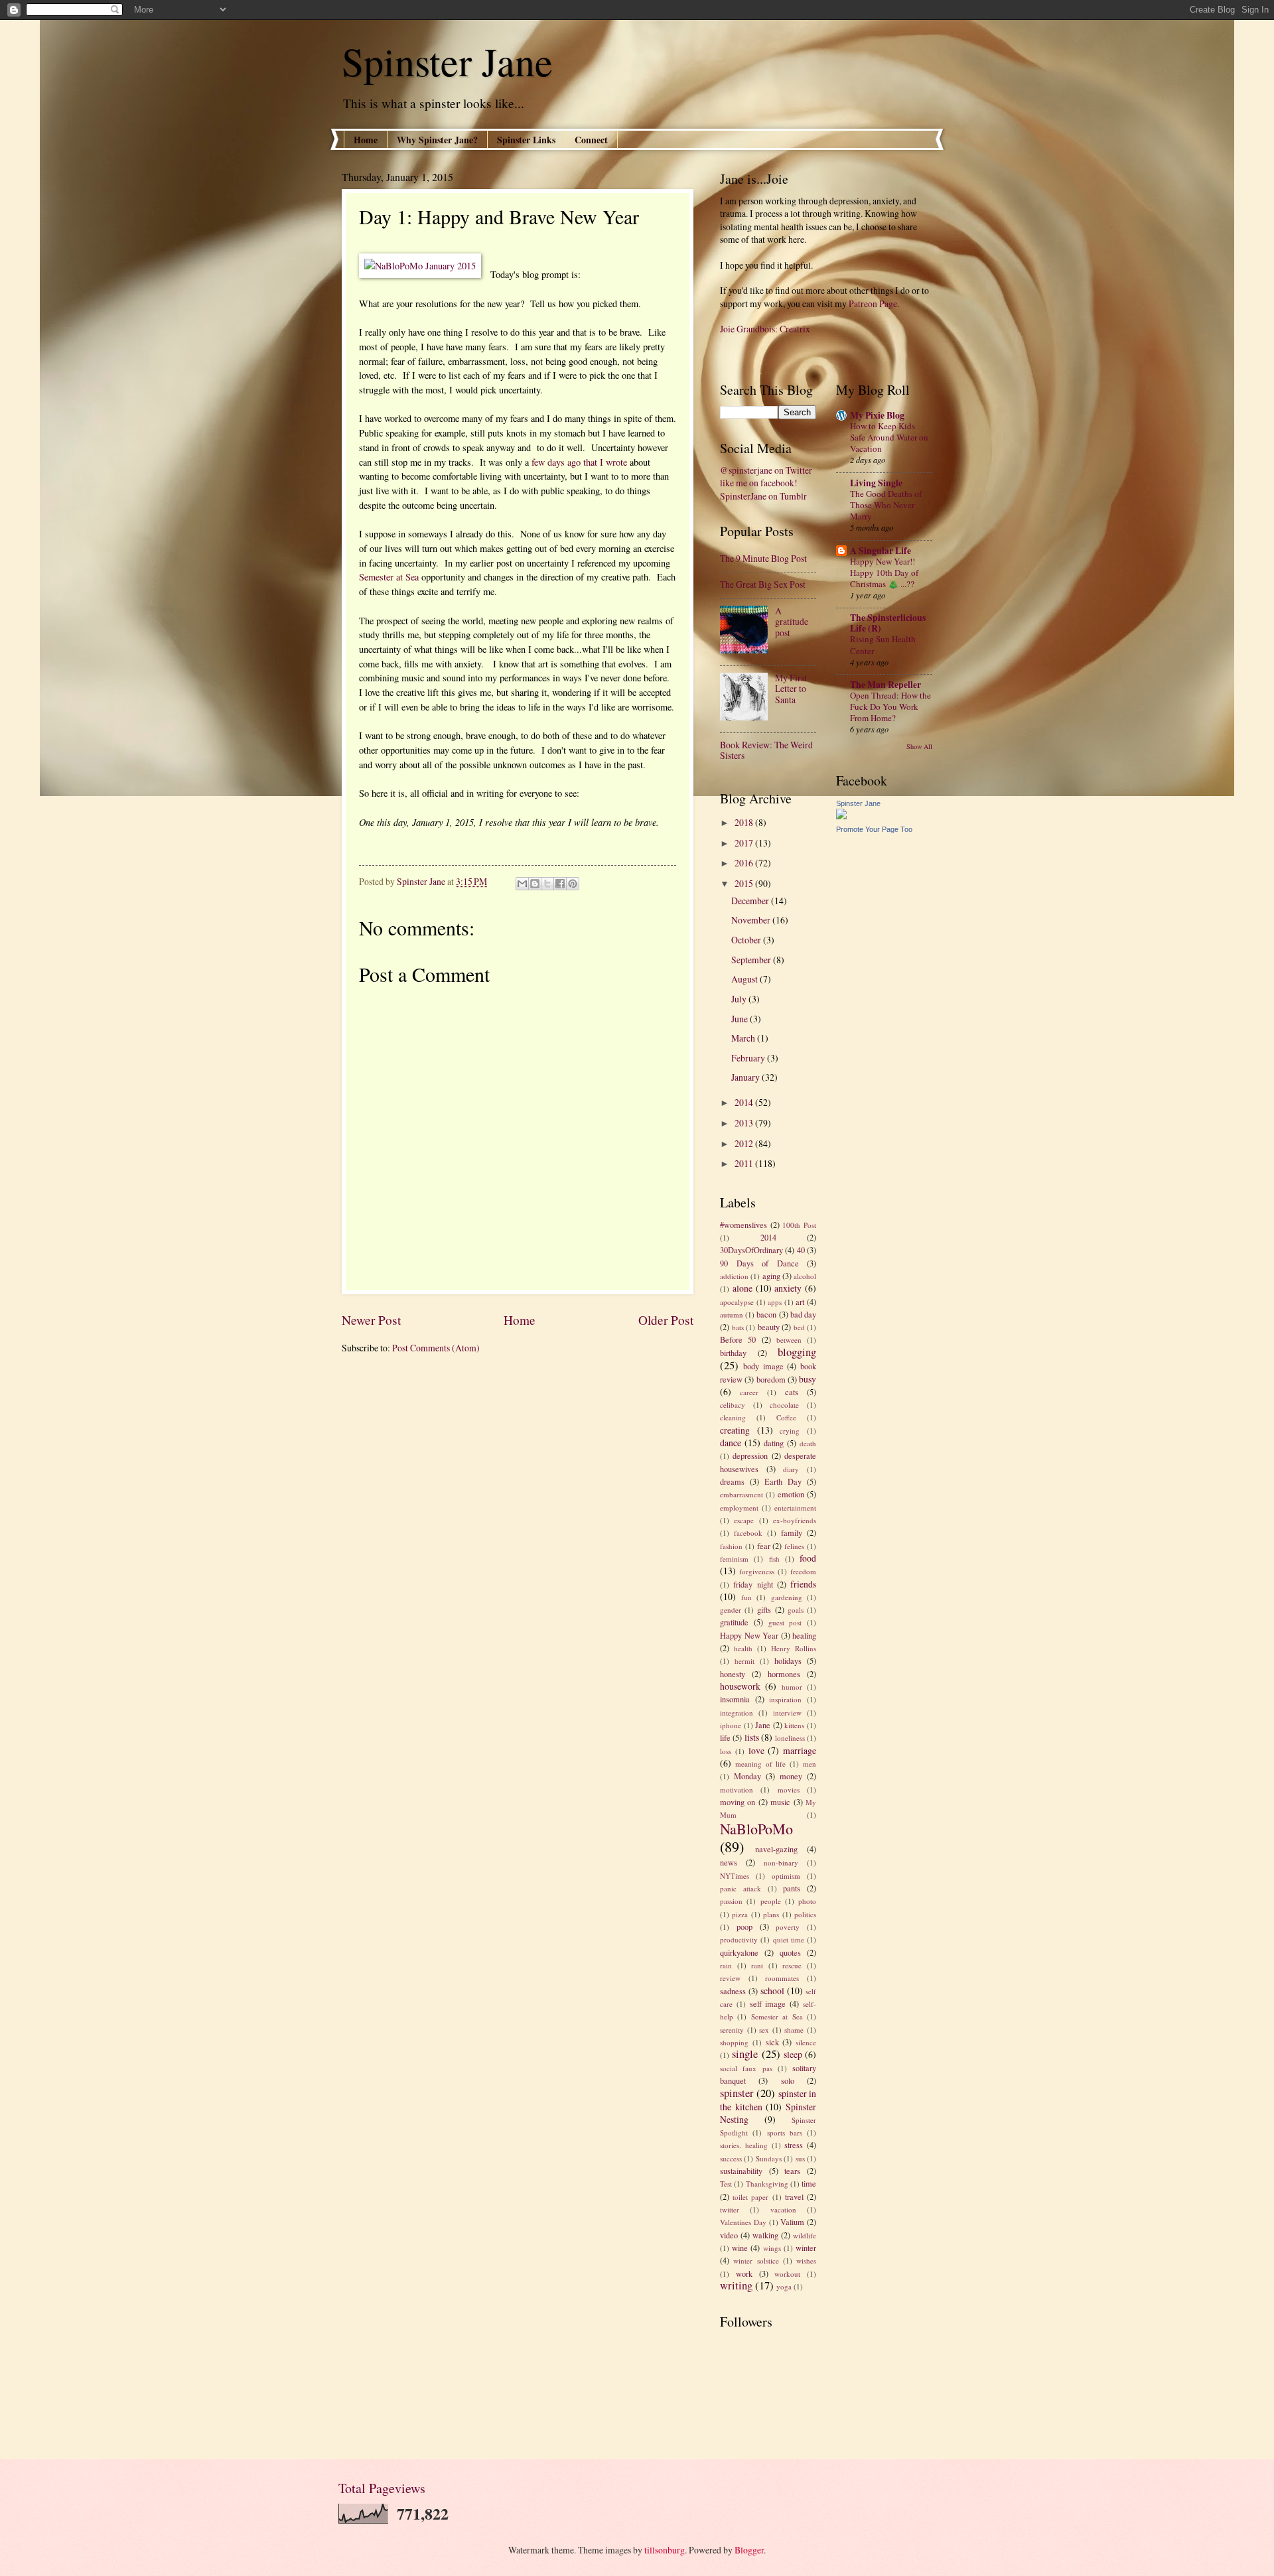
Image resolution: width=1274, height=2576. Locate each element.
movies (789, 1790)
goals (796, 1610)
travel (794, 2197)
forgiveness (757, 1571)
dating (774, 1443)
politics (805, 1914)
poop (744, 1927)
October (747, 940)
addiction (734, 1276)
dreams (732, 1481)
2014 (745, 1102)
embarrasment (742, 1494)
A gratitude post (792, 622)
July (740, 999)
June (741, 1019)
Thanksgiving (767, 2184)
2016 (745, 863)
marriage (800, 1750)
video (729, 2235)
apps (775, 1302)
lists (752, 1737)
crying (790, 1431)
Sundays (769, 2158)
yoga (784, 2286)
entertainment (795, 1508)
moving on (738, 1802)
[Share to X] (547, 884)
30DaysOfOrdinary (751, 1250)
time (809, 2183)
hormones (784, 1674)
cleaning (733, 1417)
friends (803, 1584)
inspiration (785, 1699)
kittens (794, 1725)
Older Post (666, 1320)
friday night (753, 1584)
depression (750, 1456)
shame (794, 2030)
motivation (737, 1790)
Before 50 (738, 1339)
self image (768, 2003)
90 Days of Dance (759, 1263)
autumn (732, 1315)
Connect (591, 140)
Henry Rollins (794, 1648)
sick (772, 2042)
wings (772, 2248)
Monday (747, 1776)
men (810, 1764)
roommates (782, 1978)
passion (731, 1901)
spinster (737, 2093)
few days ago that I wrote (579, 462)
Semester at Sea (389, 577)
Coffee (786, 1417)
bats (738, 1327)
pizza (740, 1914)
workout (787, 2274)
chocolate (784, 1405)
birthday (733, 1353)
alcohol (805, 1276)
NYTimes (735, 1876)
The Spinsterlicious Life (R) (888, 623)
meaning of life (761, 1764)
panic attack (741, 1888)
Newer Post (371, 1320)
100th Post (799, 1225)
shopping (734, 2042)
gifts (764, 1609)
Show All (919, 746)
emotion (791, 1494)
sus (800, 2158)
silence (806, 2042)
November (752, 920)
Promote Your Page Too (874, 829)
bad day (803, 1314)
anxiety (788, 1288)
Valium (792, 2222)
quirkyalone (739, 1952)
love (756, 1750)
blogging (797, 1352)
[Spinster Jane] (841, 816)
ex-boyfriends (795, 1520)
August (745, 979)
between (789, 1340)
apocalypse (737, 1302)
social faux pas (746, 2068)
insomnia (735, 1699)
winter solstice (756, 2261)
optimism (786, 1876)
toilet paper (750, 2197)
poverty (788, 1927)
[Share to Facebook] (560, 884)
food (808, 1558)
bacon (766, 1314)
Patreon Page (873, 304)
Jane (763, 1725)
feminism (734, 1559)
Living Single (876, 483)
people (771, 1901)
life (725, 1737)
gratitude (734, 1622)
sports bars (785, 2133)
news (729, 1862)
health (743, 1648)
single (745, 2054)
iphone (731, 1725)
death (808, 1443)
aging (771, 1276)
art (800, 1302)
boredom (771, 1379)
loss (726, 1751)
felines (794, 1546)
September (752, 960)
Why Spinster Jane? (437, 140)
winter (806, 2248)
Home (366, 140)
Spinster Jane (447, 61)
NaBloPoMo (756, 1829)
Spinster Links (526, 140)
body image (763, 1366)
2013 (745, 1123)
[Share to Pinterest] (573, 884)
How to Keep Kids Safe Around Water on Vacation (889, 437)
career (749, 1392)
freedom (803, 1571)
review (730, 1978)
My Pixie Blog (877, 415)
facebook (748, 1533)
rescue (792, 1965)
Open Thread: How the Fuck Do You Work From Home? (890, 707)
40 (801, 1250)
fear (764, 1546)
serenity (732, 2030)
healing (804, 1635)
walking (765, 2235)
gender (731, 1610)
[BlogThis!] (535, 884)
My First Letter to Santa (791, 689)
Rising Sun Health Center (883, 644)
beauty (769, 1327)
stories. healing (744, 2145)
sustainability (741, 2171)
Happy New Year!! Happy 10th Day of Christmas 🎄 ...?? (884, 573)
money (791, 1776)
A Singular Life (881, 551)
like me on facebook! (759, 483)
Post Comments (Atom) (436, 1348)
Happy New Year (749, 1635)
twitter (730, 2209)
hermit (744, 1661)
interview (787, 1713)
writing (736, 2285)
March (744, 1038)
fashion (731, 1546)
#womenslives (743, 1225)
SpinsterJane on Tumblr (763, 496)
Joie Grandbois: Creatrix (765, 329)
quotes (790, 1952)
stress (794, 2145)
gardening (787, 1597)
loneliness (790, 1738)
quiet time (789, 1939)
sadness (733, 1991)
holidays (788, 1661)
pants (792, 1888)
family (792, 1532)
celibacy (733, 1405)
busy (808, 1379)
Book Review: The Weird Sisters (766, 750)
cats (792, 1392)
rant (757, 1965)
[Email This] (522, 884)
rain (726, 1965)
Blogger (749, 2550)
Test (726, 2184)
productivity (739, 1939)
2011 (745, 1163)
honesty (733, 1674)
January (746, 1077)
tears (792, 2171)
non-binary (781, 1863)
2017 (745, 843)
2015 (745, 883)
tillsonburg (665, 2550)
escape (744, 1520)
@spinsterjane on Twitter (766, 470)
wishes (806, 2261)
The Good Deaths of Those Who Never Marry (886, 505)
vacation (783, 2209)
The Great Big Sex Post (763, 584)
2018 (745, 822)
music (780, 1802)
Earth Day (783, 1481)
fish (774, 1559)
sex (764, 2030)
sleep (793, 2054)
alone (743, 1288)
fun (746, 1597)
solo (788, 2080)
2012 (745, 1143)
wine (740, 2248)
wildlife (805, 2235)
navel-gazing (776, 1849)
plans (771, 1914)
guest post (785, 1622)
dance (731, 1443)
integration (737, 1713)
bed (799, 1327)
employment (739, 1508)
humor (792, 1687)
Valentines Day (743, 2222)
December (751, 901)
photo (807, 1901)
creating (735, 1430)
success (731, 2158)
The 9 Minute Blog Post (763, 558)
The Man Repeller (885, 685)
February (749, 1058)
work (744, 2273)
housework (740, 1686)
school (772, 1991)
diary (791, 1469)
